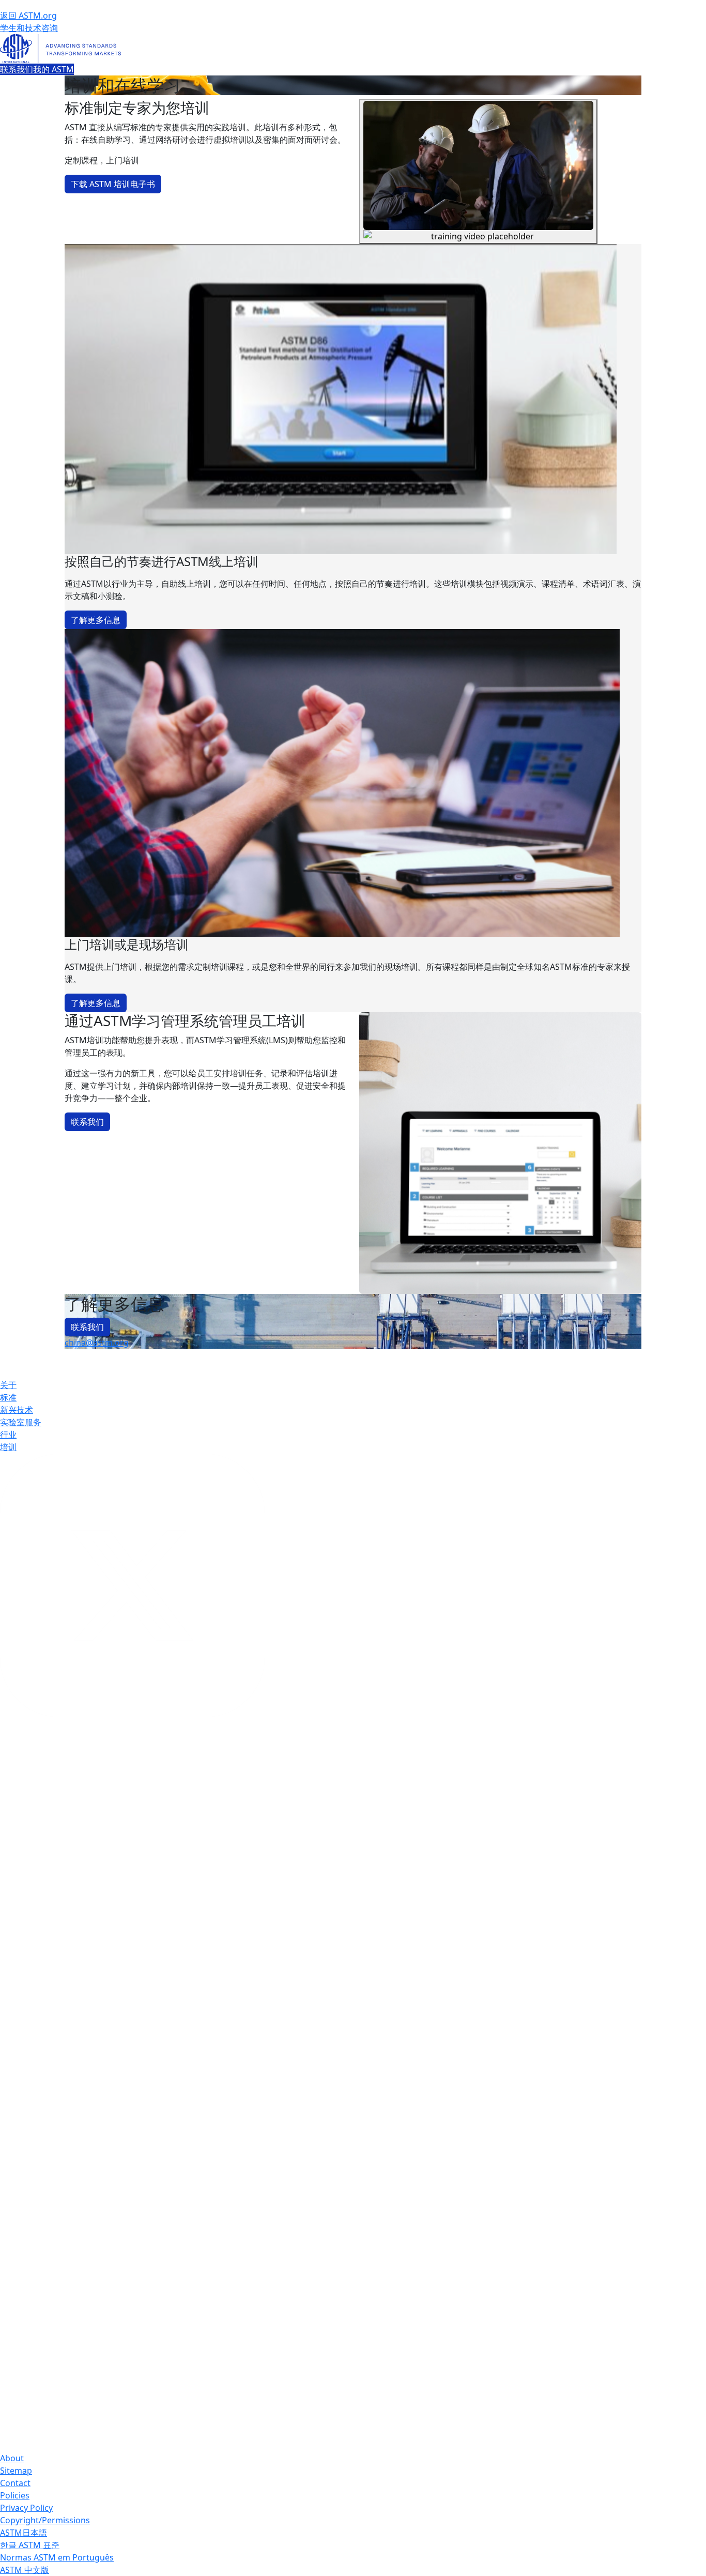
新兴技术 (17, 1410)
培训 (8, 1447)
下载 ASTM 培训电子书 (113, 184)
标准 (8, 1397)
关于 (8, 1385)
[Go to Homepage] (353, 49)
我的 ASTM (53, 69)
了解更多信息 (96, 620)
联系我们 (17, 69)
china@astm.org (97, 1343)
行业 (8, 1435)
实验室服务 (21, 1422)
